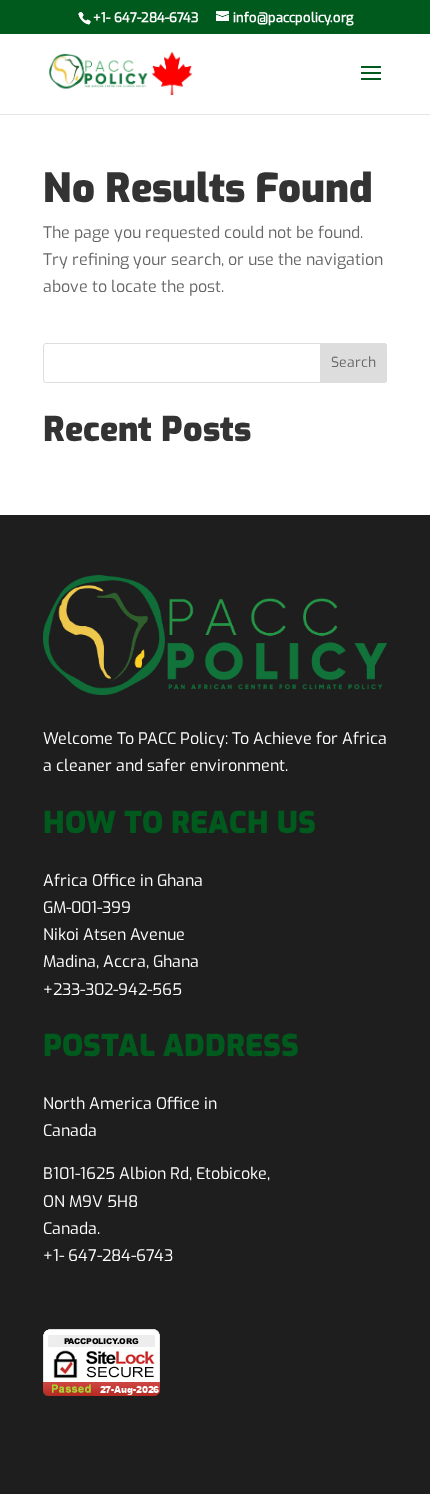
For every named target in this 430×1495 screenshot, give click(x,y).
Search (353, 362)
